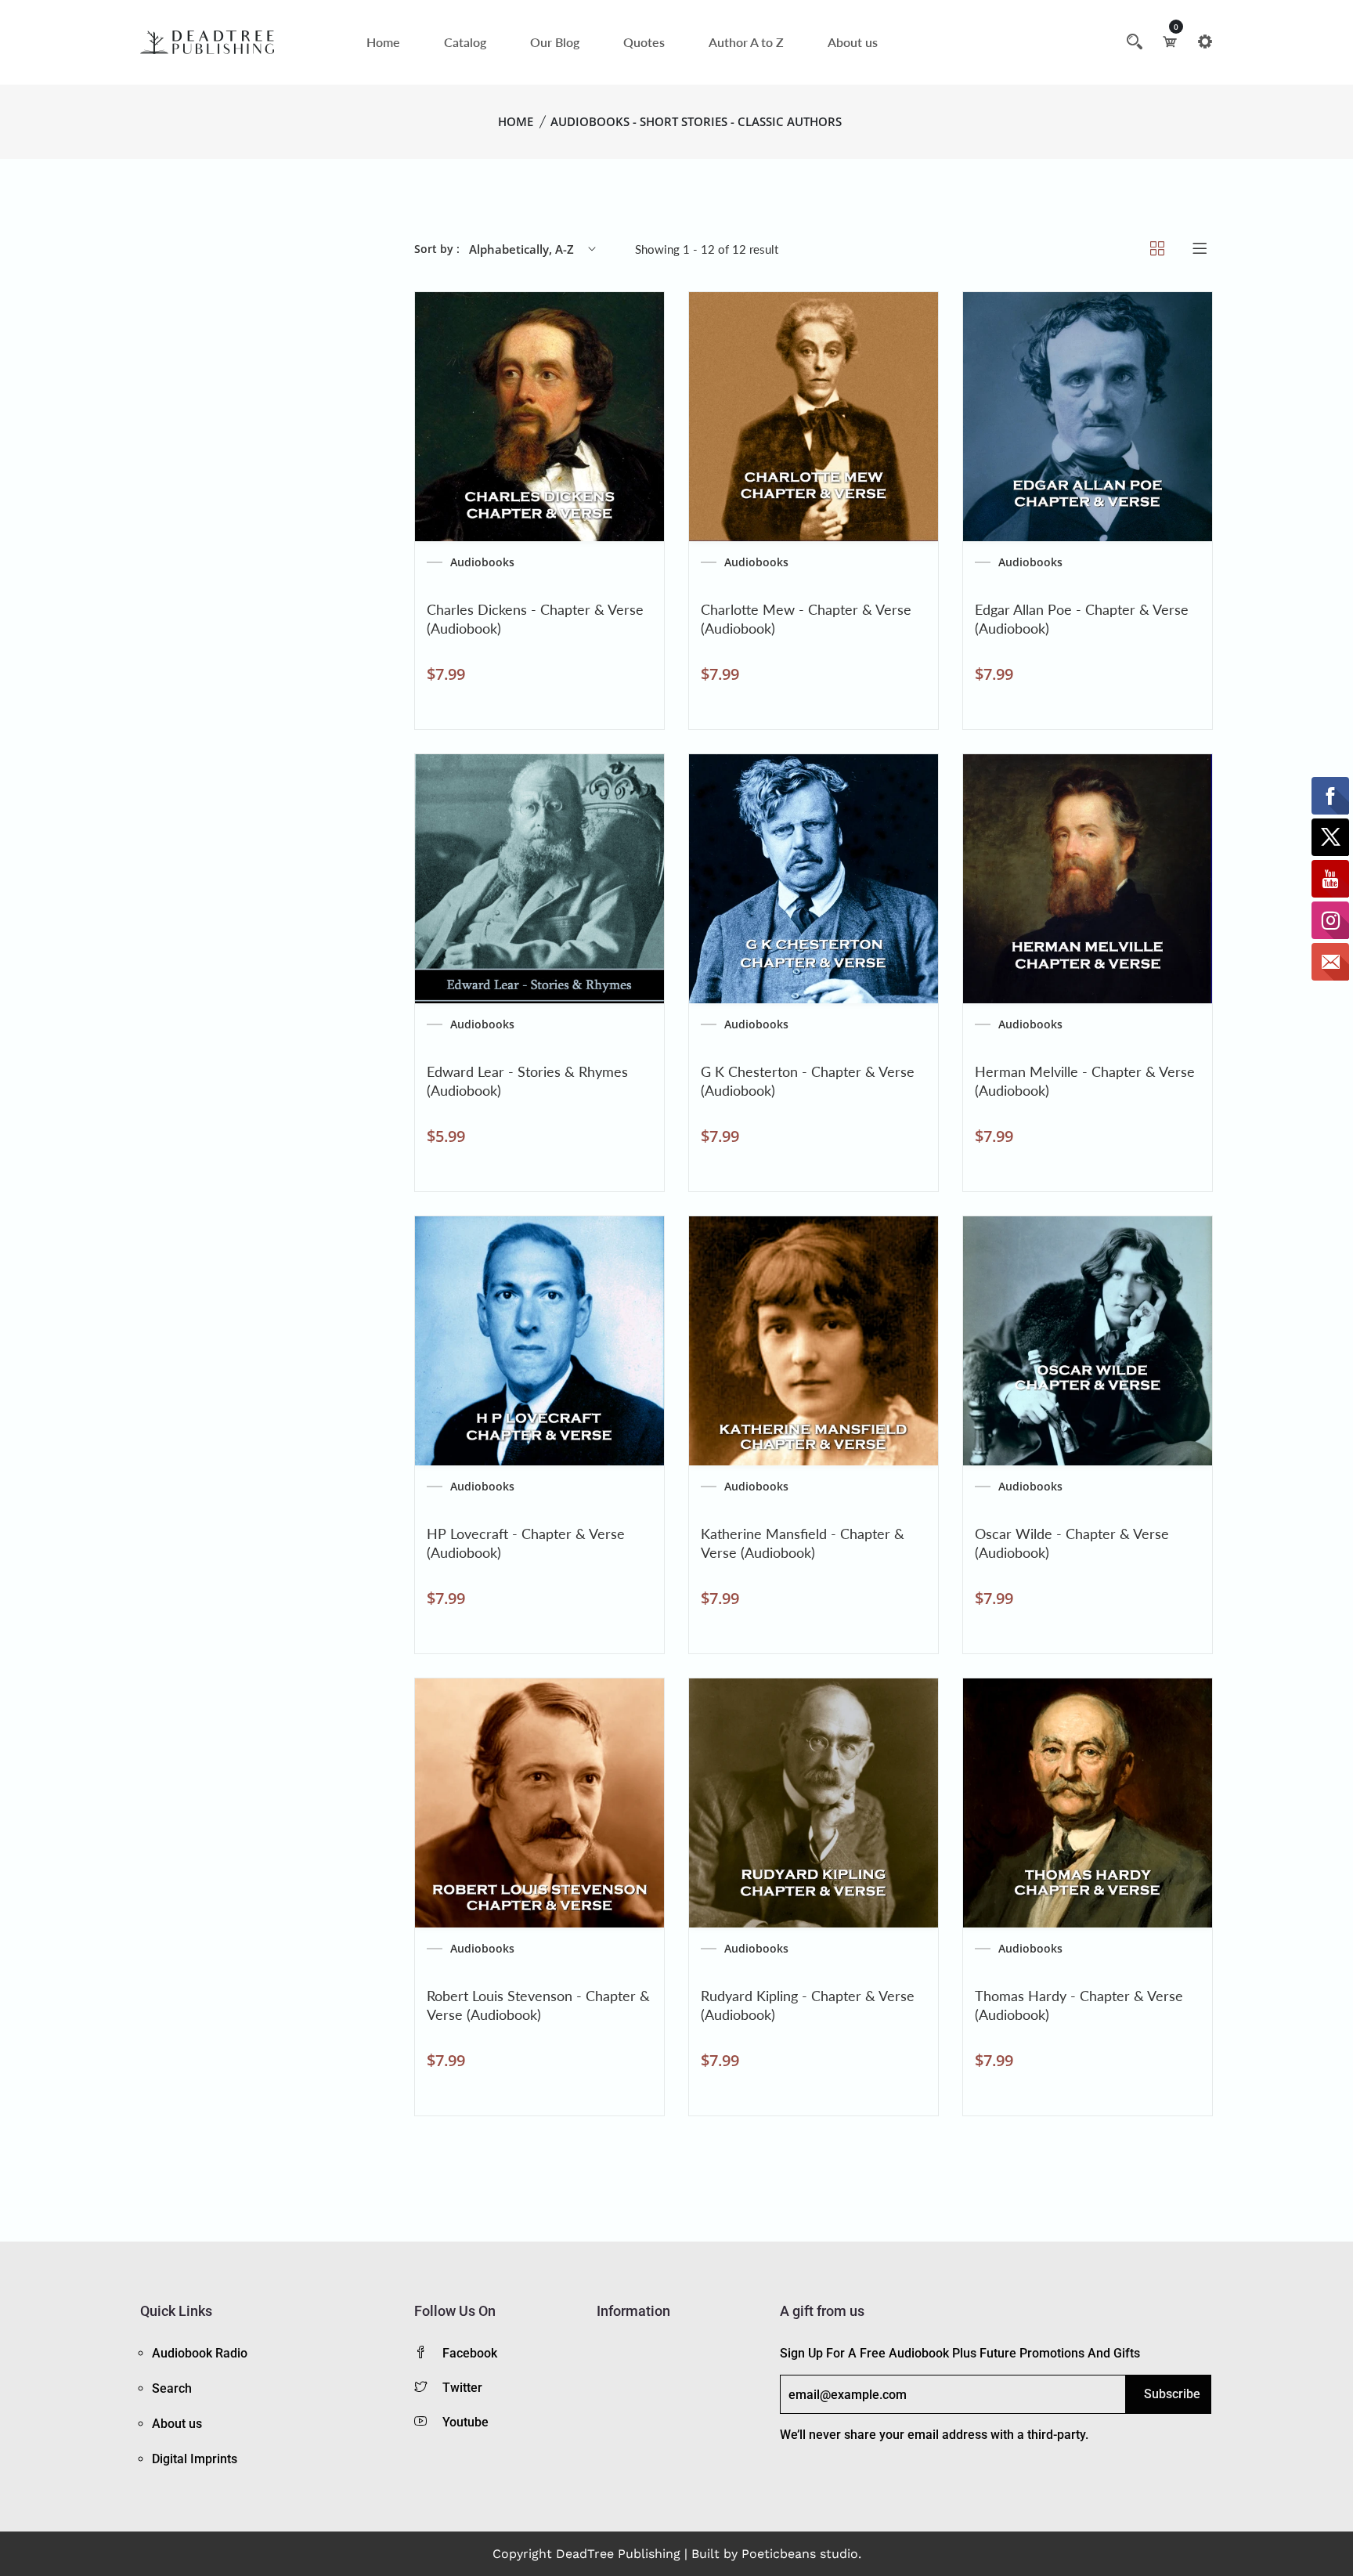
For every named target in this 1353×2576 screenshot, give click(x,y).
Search (172, 2388)
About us (853, 42)
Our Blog (555, 42)
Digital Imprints (195, 2459)
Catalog (465, 42)
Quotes (644, 42)
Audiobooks (482, 562)
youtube (465, 2422)
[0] (1170, 42)
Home (383, 42)
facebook (470, 2353)
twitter (462, 2388)
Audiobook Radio (200, 2353)
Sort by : (437, 249)
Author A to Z (746, 42)
